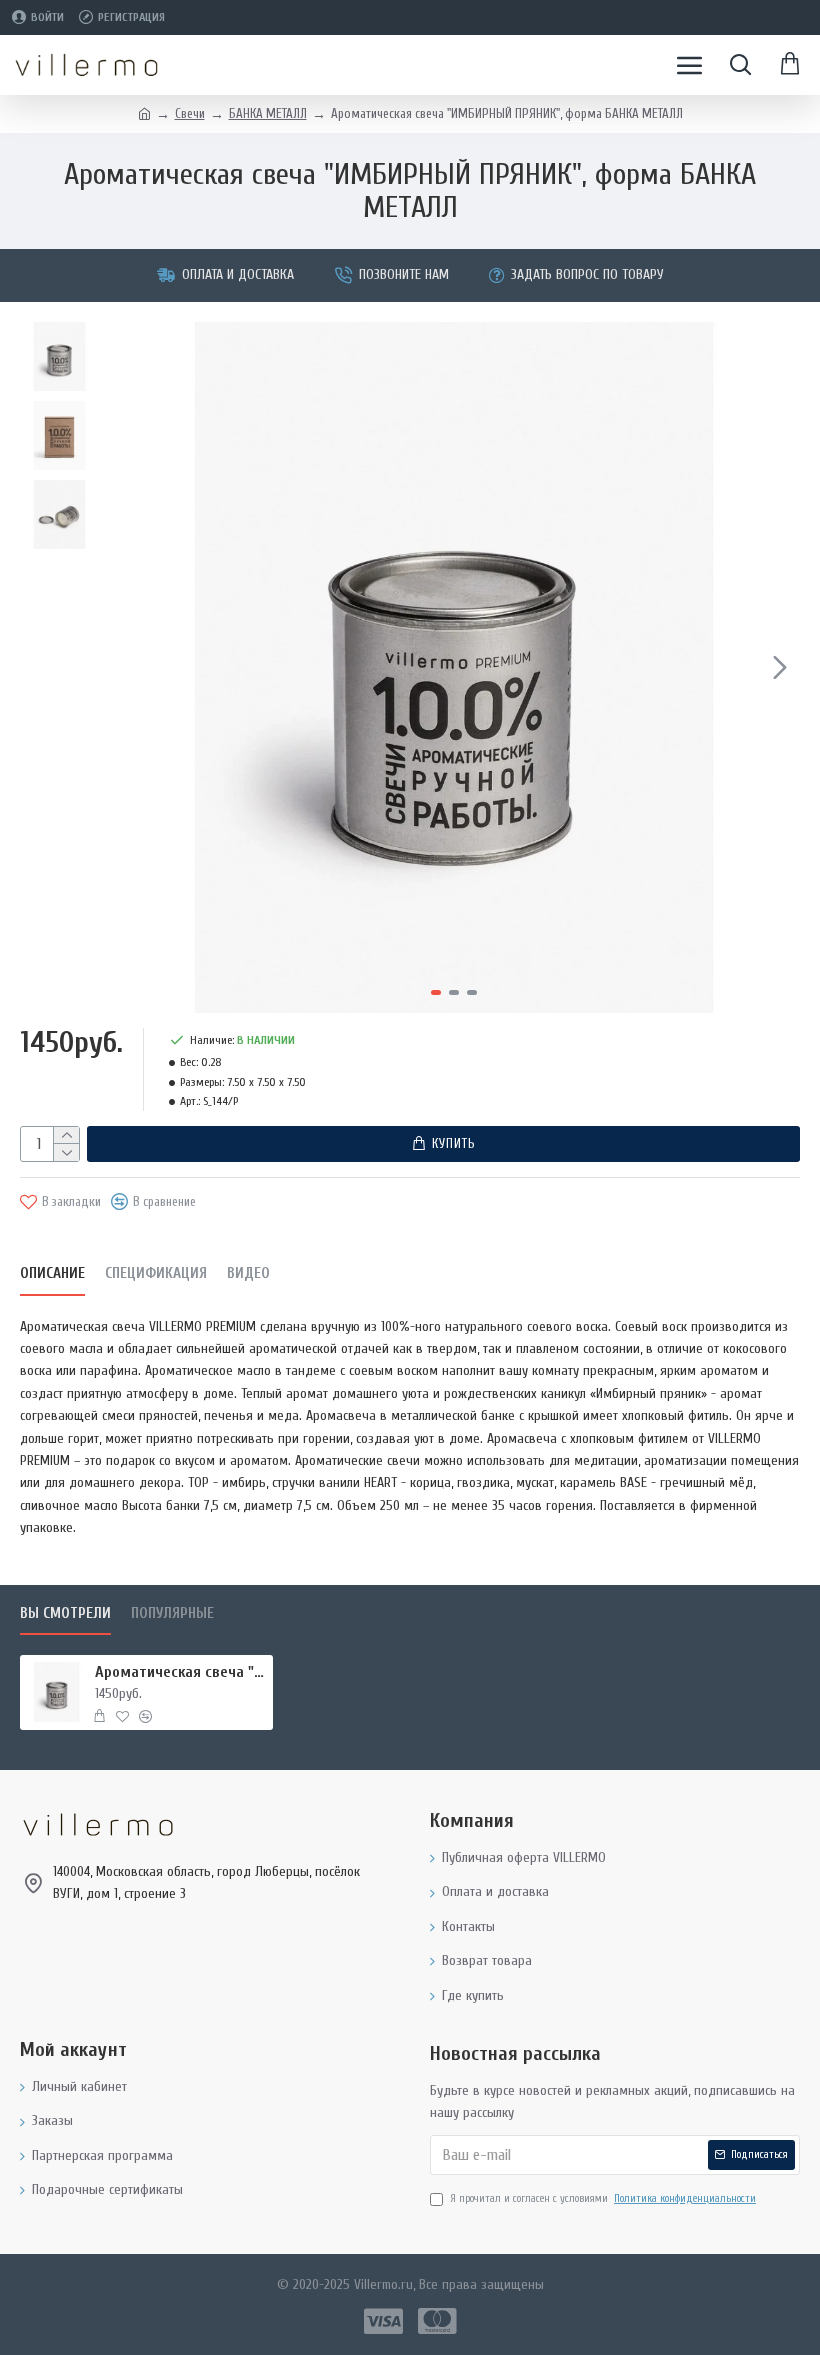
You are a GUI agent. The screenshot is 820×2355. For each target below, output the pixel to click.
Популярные (172, 1613)
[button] (129, 667)
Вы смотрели (65, 1613)
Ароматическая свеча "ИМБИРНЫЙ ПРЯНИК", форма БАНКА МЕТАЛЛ (180, 1672)
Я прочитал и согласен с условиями (603, 2198)
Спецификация (156, 1273)
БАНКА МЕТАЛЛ (268, 113)
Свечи (190, 113)
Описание (52, 1273)
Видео (248, 1273)
